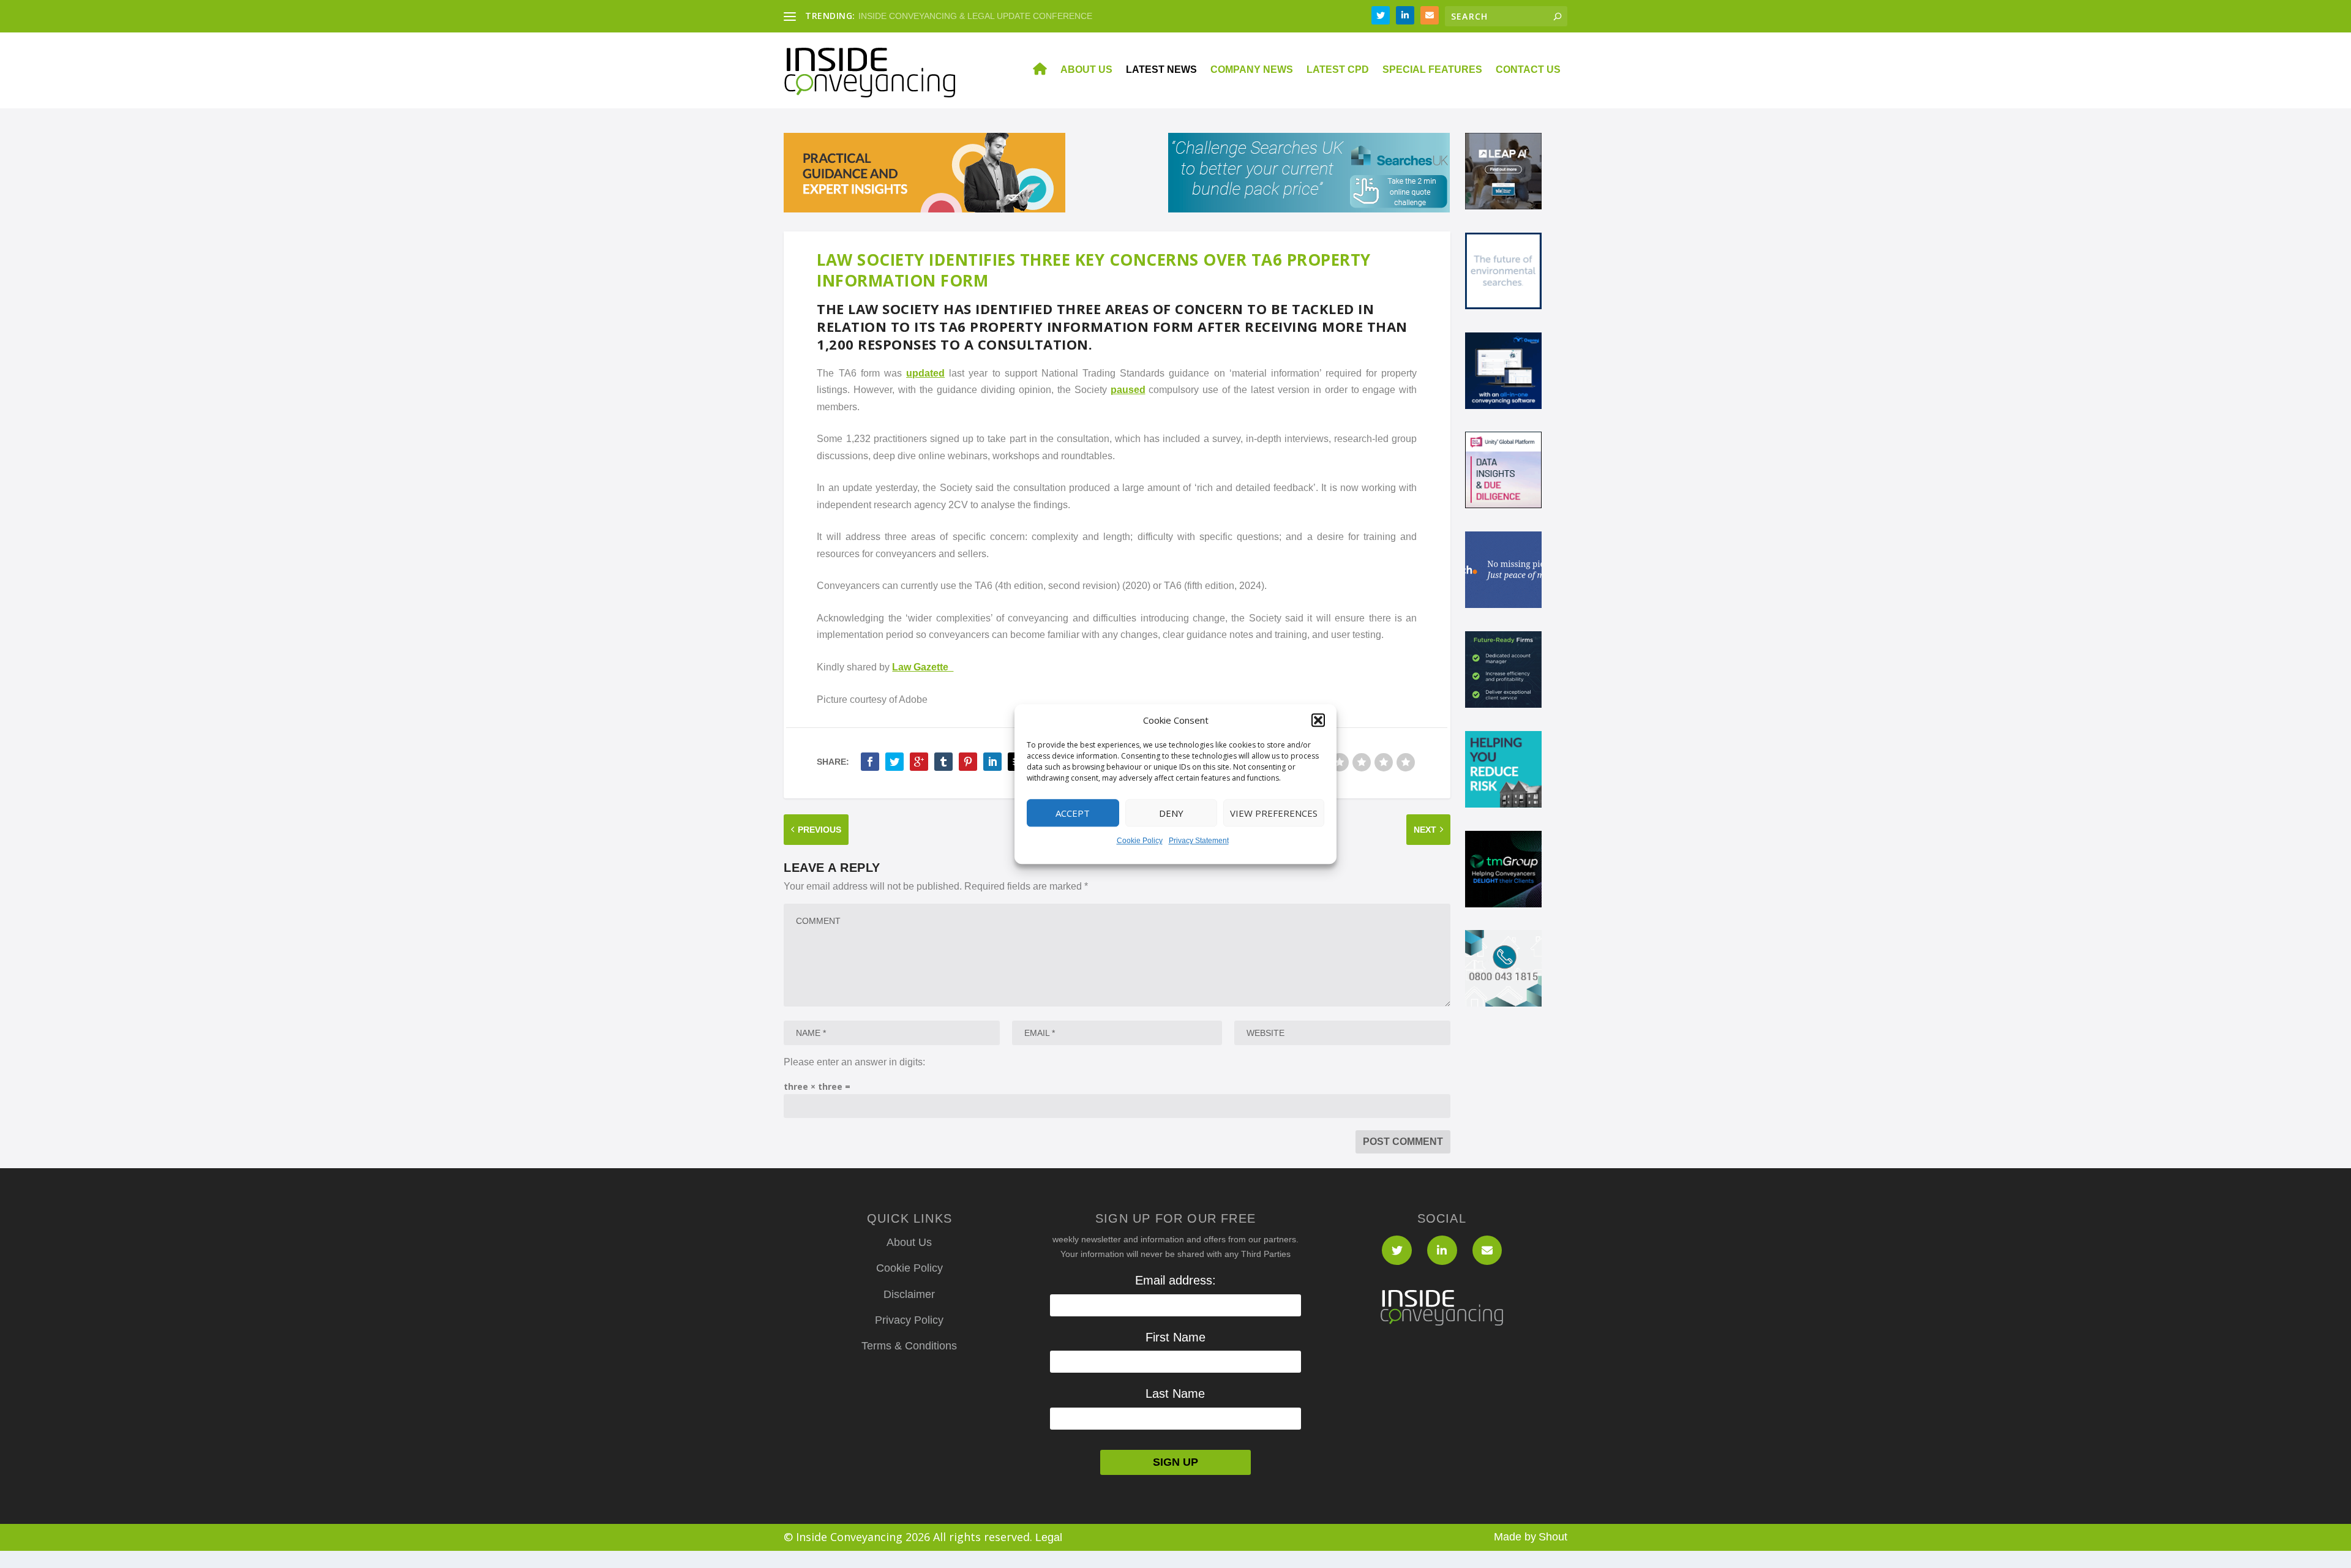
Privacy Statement (1199, 841)
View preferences (1274, 813)
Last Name (1175, 1394)
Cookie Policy (1140, 841)
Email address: (1175, 1280)
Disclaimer (909, 1294)
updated (925, 373)
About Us (1086, 70)
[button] (1318, 721)
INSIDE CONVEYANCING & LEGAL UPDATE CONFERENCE (975, 16)
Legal (1049, 1537)
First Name (1175, 1337)
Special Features (1432, 70)
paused (1128, 390)
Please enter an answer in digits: (854, 1062)
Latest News (1161, 70)
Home (1032, 70)
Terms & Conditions (909, 1346)
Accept (1073, 813)
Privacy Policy (909, 1320)
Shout (1553, 1537)
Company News (1252, 70)
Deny (1171, 813)
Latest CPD (1338, 70)
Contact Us (1528, 70)
